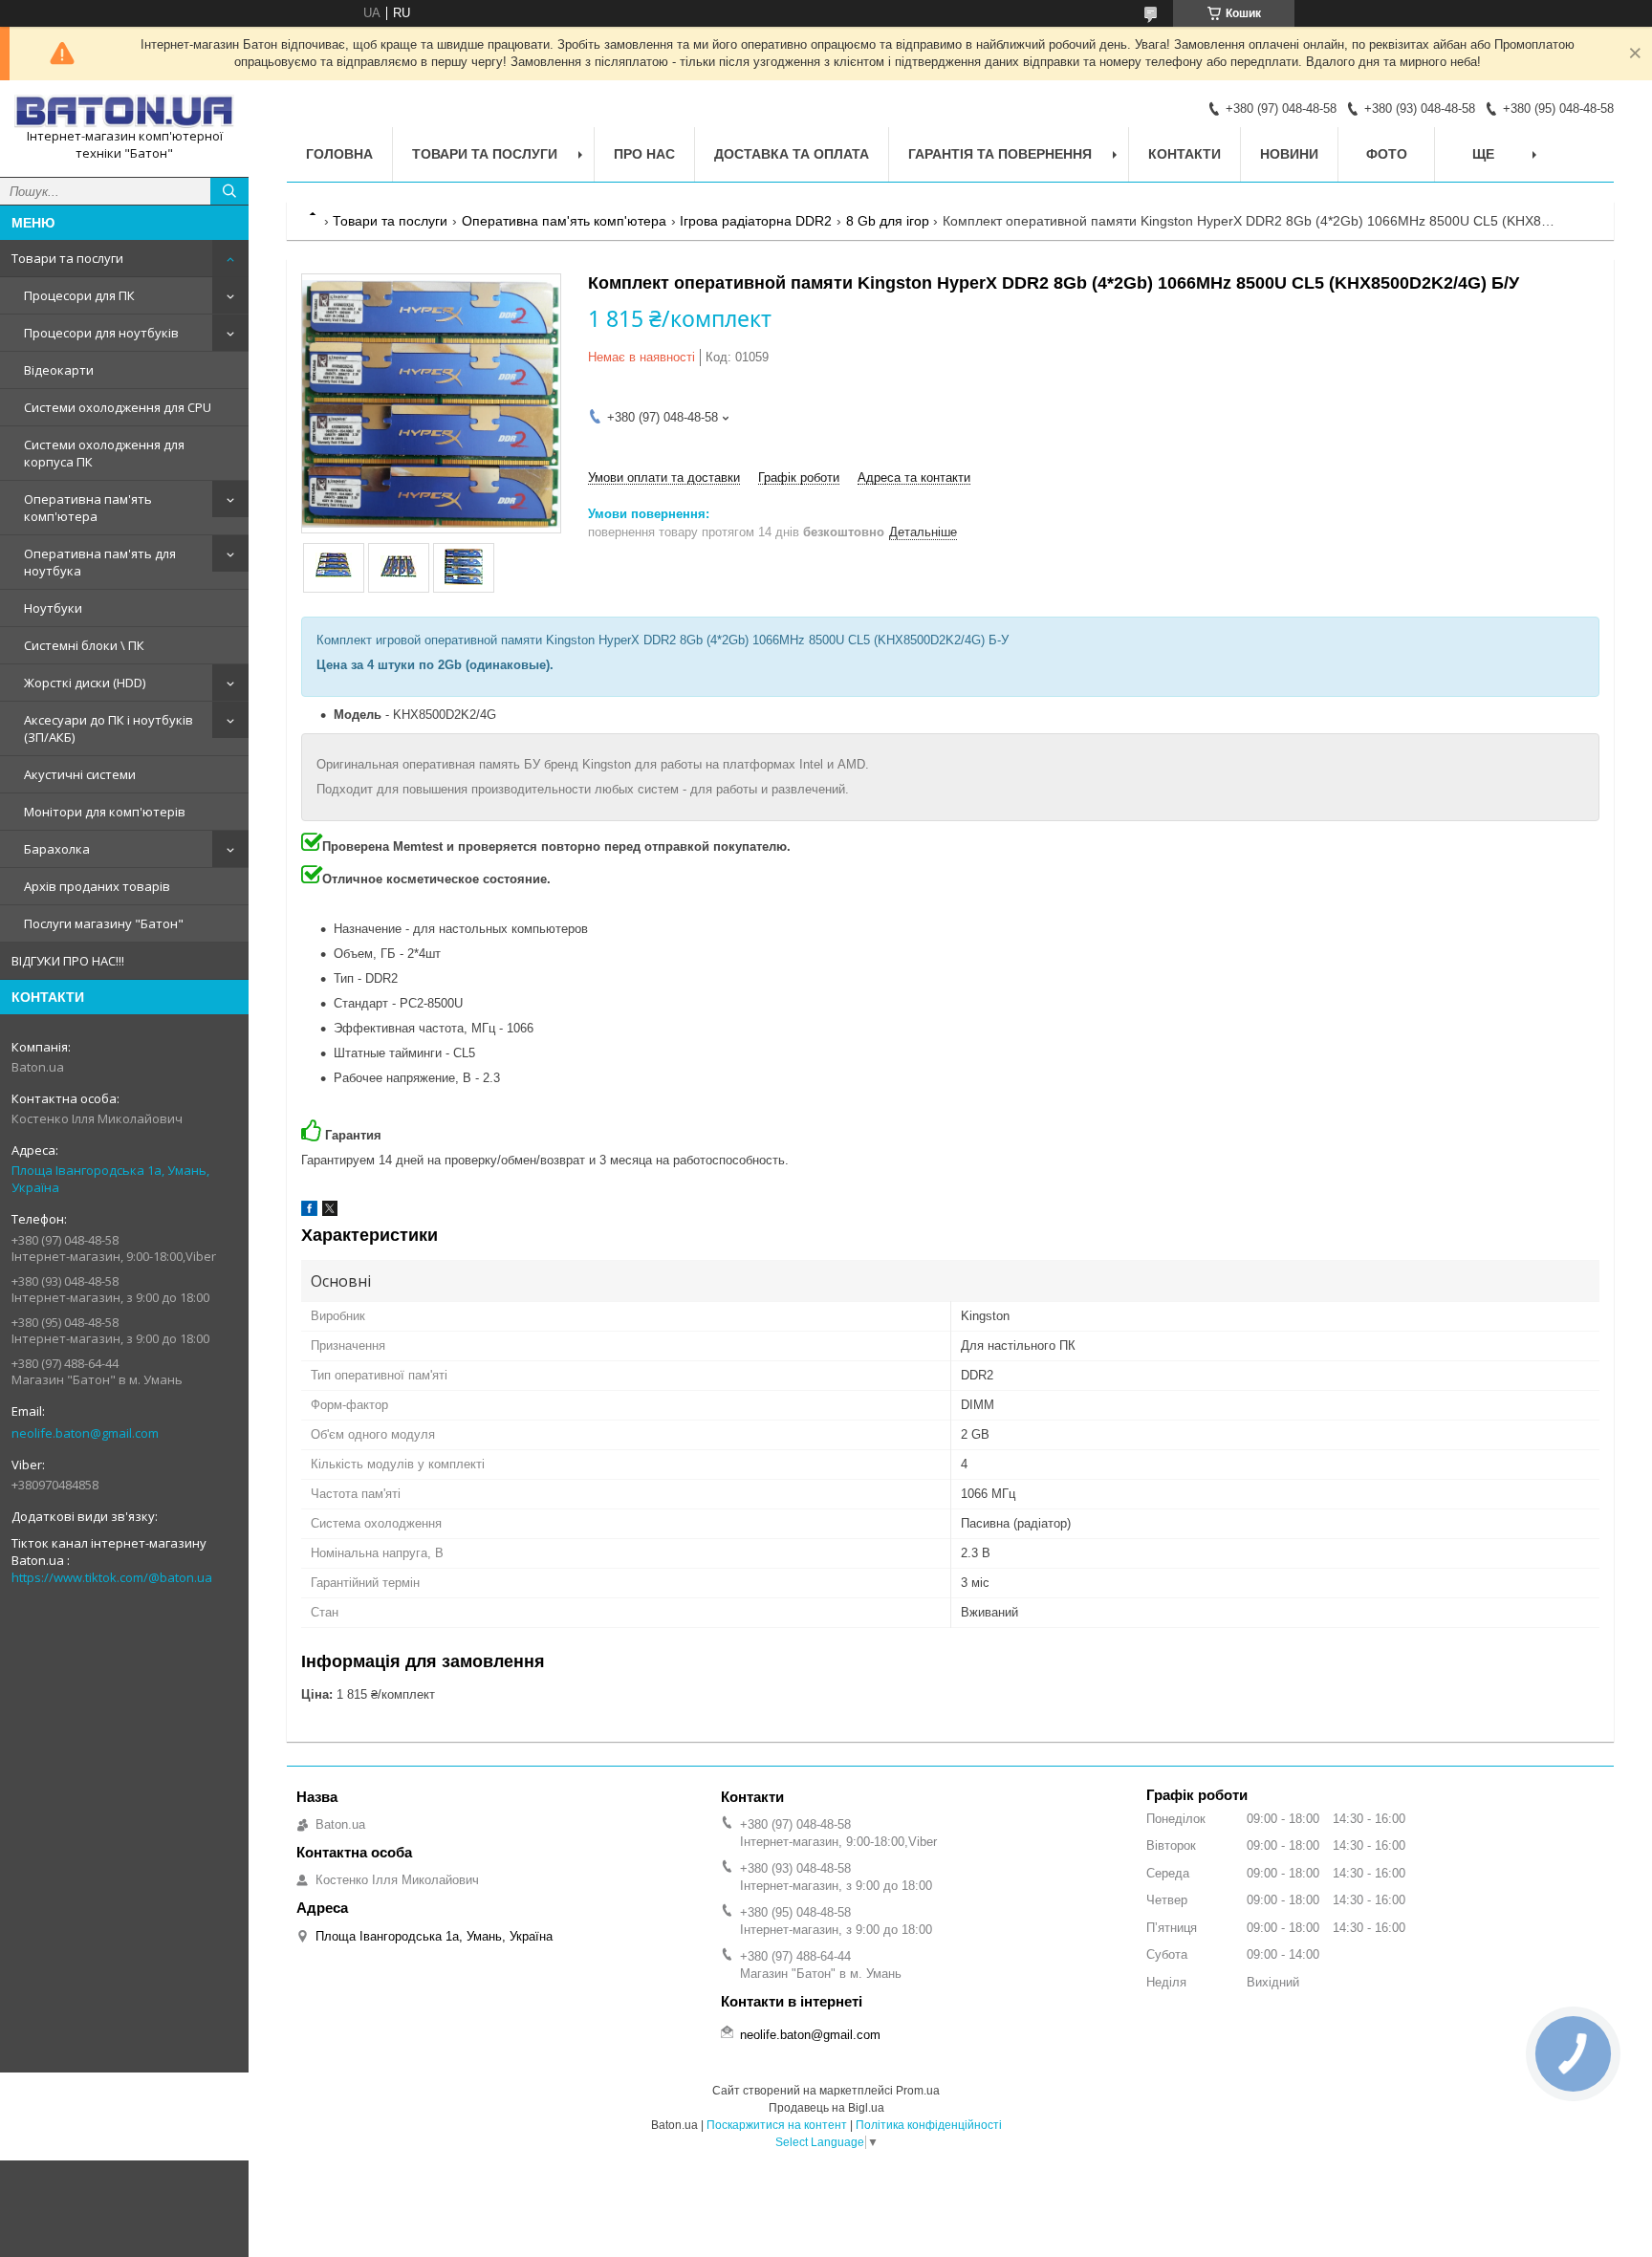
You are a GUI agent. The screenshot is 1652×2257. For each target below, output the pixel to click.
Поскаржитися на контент (777, 2125)
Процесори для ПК (79, 295)
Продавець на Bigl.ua (826, 2108)
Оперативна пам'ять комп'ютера (88, 508)
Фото (1387, 154)
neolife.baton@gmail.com (85, 1433)
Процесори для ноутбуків (101, 333)
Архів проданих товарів (97, 886)
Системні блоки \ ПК (84, 645)
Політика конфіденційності (929, 2125)
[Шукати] (229, 191)
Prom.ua (918, 2091)
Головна (339, 154)
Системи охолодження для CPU (118, 407)
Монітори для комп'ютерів (105, 812)
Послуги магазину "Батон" (104, 923)
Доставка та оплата (792, 154)
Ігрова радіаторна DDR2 (756, 221)
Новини (1289, 154)
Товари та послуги (67, 258)
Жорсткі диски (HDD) (85, 683)
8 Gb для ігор (888, 221)
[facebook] (309, 1212)
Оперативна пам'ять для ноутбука (100, 562)
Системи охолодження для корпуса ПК (104, 453)
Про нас (644, 154)
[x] (330, 1212)
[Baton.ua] (124, 111)
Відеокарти (59, 370)
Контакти (1185, 154)
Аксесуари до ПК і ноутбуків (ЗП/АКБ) (109, 728)
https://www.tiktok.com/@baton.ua (112, 1577)
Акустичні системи (80, 774)
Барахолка (57, 849)
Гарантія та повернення (1000, 154)
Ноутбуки (53, 608)
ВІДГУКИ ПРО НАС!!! (68, 961)
